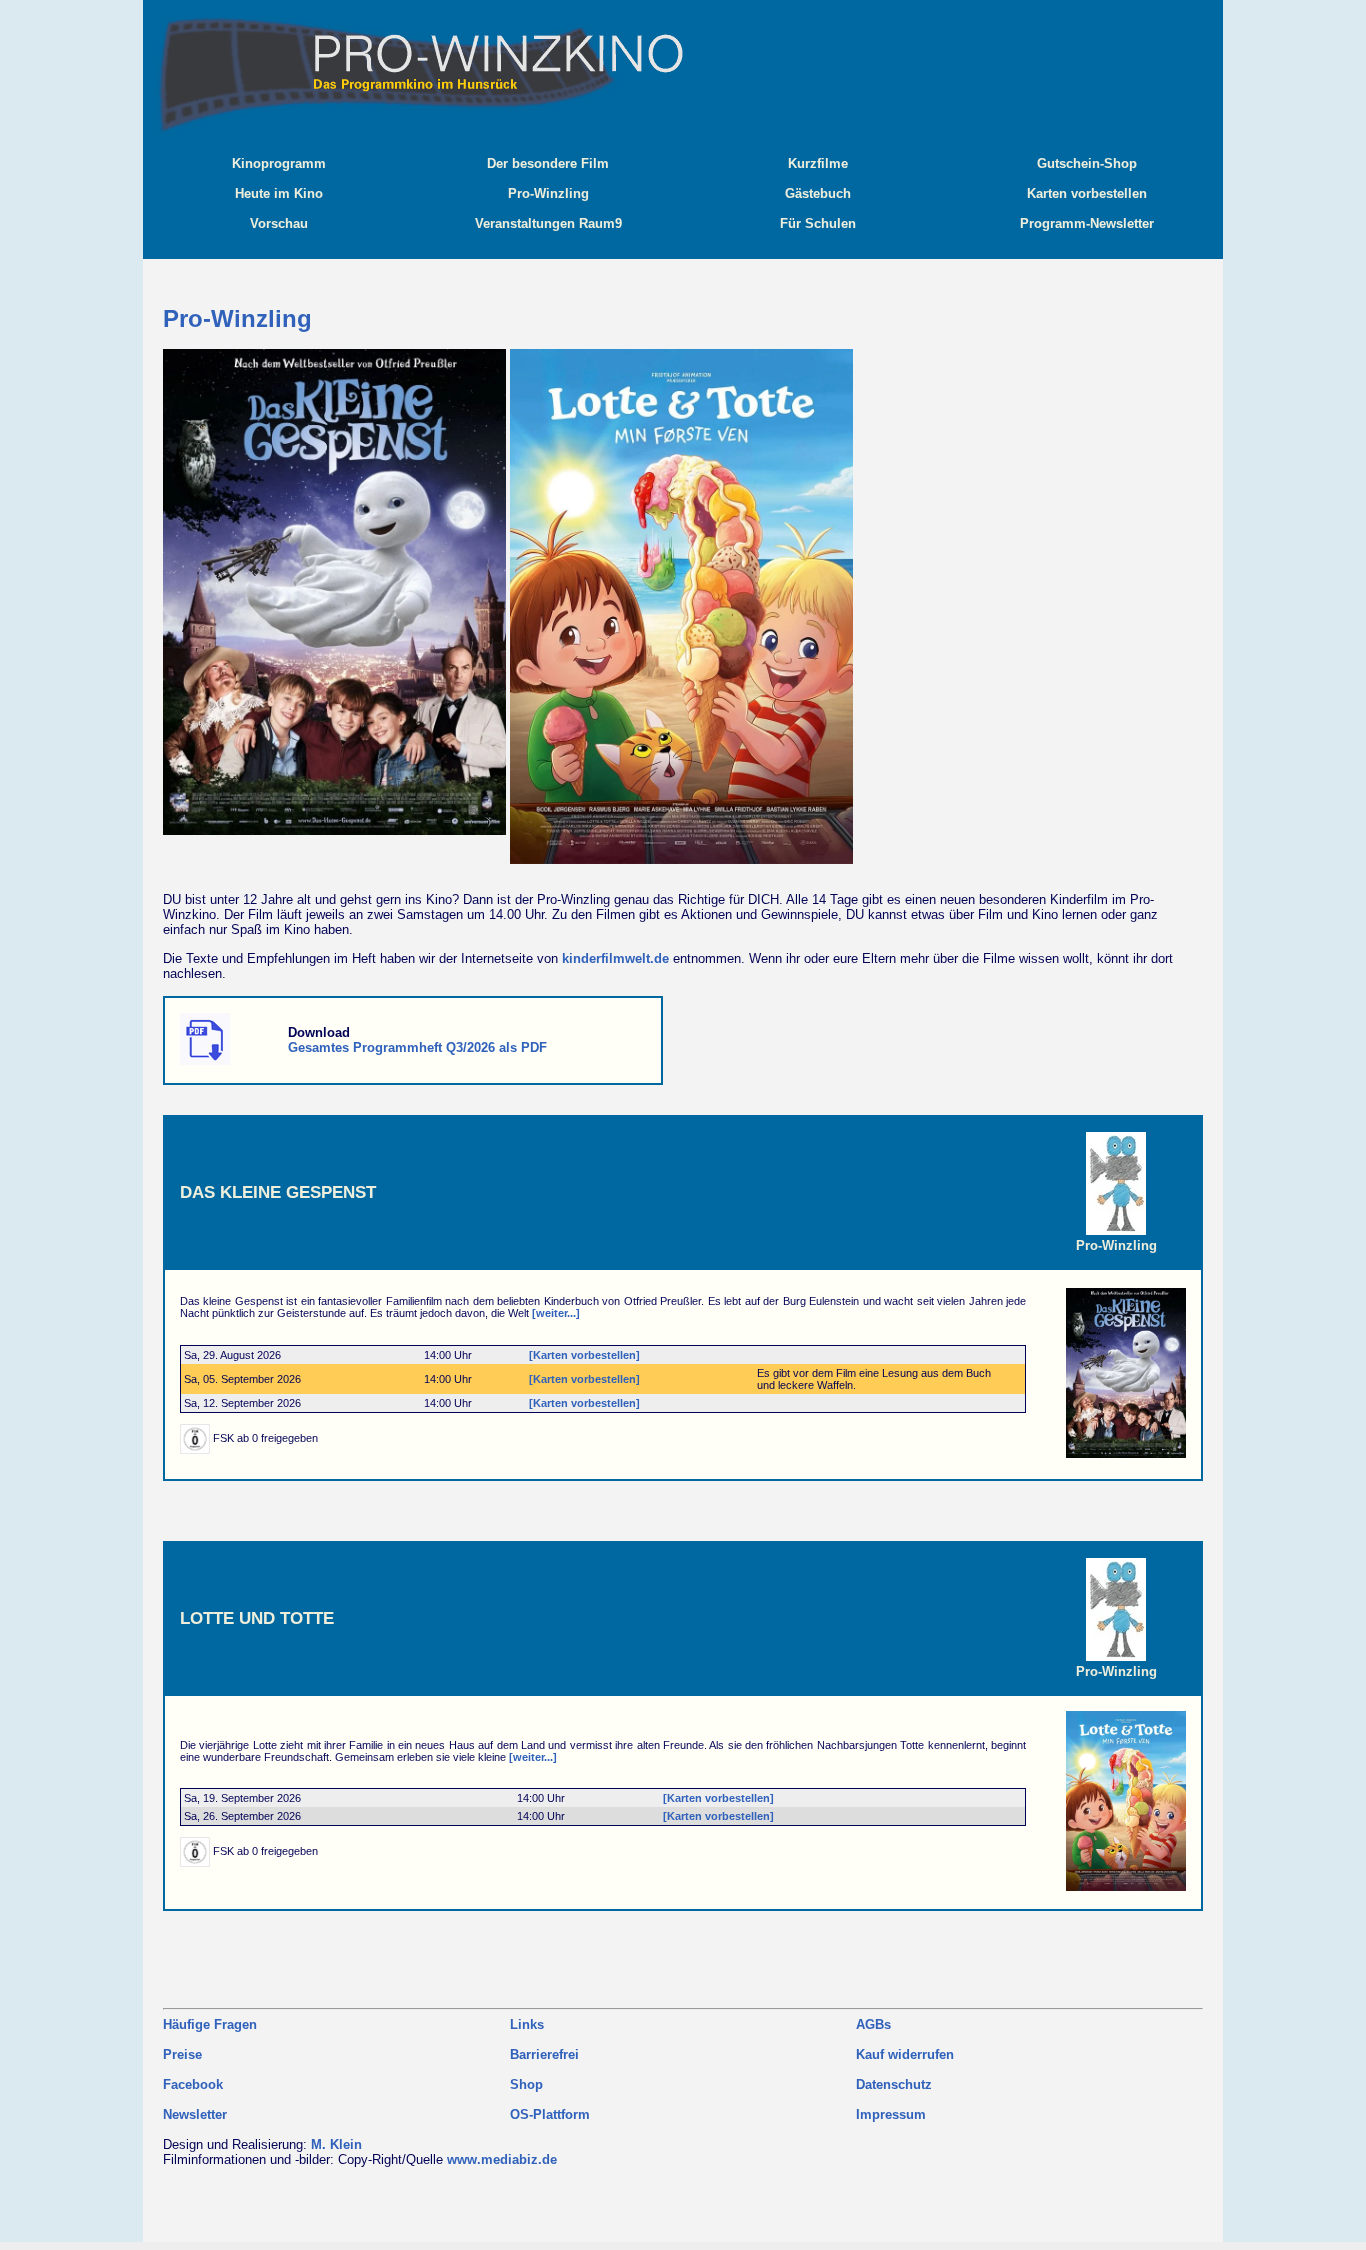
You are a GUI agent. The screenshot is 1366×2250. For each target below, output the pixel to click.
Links (527, 2024)
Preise (182, 2054)
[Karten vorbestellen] (584, 1355)
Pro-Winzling (1116, 1245)
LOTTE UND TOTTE (257, 1618)
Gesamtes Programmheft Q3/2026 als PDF (417, 1047)
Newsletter (195, 2114)
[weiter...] (556, 1313)
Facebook (193, 2084)
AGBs (873, 2024)
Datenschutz (894, 2084)
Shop (526, 2084)
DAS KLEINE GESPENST (278, 1192)
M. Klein (336, 2144)
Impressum (891, 2114)
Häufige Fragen (210, 2024)
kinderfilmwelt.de (615, 958)
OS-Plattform (550, 2114)
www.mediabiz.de (502, 2159)
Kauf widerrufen (905, 2054)
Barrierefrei (544, 2054)
